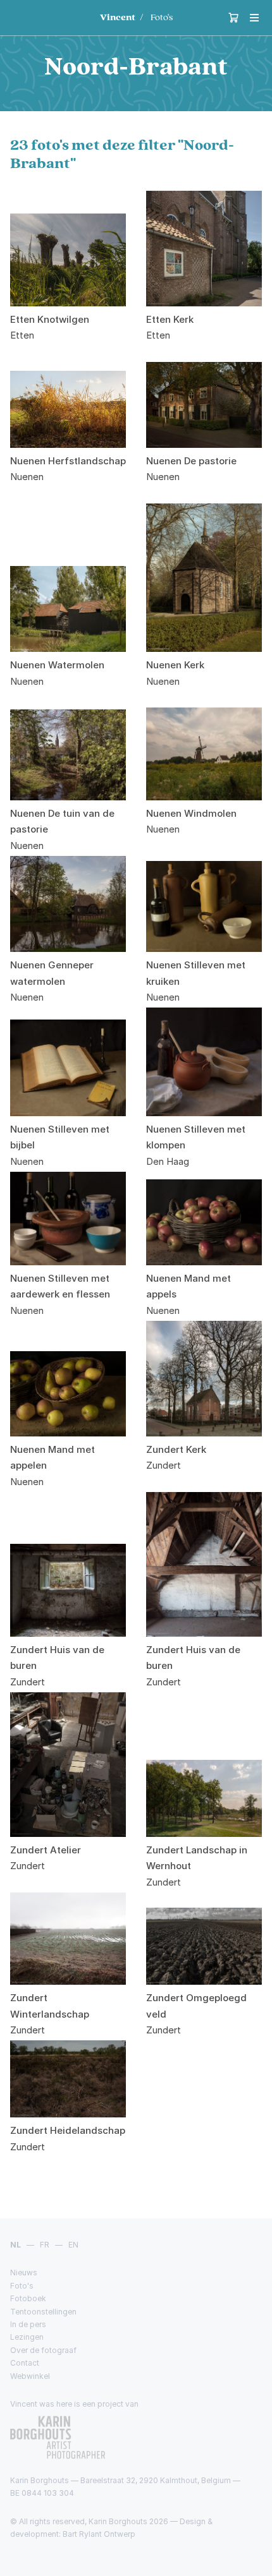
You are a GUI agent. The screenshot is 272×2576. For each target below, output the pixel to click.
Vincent (118, 17)
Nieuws (24, 2272)
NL (15, 2245)
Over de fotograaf (43, 2350)
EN (73, 2245)
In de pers (28, 2324)
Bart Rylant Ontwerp (99, 2534)
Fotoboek (28, 2298)
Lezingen (27, 2337)
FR (45, 2245)
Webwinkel (30, 2376)
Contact (25, 2363)
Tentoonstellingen (43, 2312)
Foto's (162, 17)
